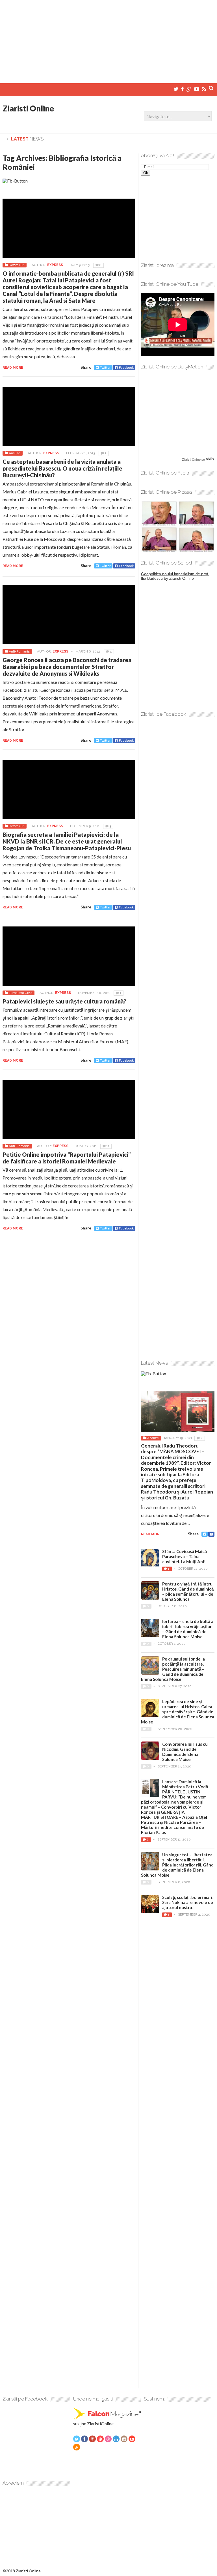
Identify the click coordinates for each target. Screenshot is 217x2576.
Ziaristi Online (28, 108)
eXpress (55, 265)
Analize (15, 453)
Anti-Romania (19, 651)
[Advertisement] (108, 39)
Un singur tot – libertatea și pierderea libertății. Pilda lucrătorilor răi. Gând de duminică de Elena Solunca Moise (177, 1865)
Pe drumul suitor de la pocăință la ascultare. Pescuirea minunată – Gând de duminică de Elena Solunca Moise (173, 1669)
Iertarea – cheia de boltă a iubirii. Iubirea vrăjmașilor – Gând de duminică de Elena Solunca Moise (188, 1629)
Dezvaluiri (17, 265)
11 (108, 1146)
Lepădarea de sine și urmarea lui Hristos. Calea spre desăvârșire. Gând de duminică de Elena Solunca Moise (178, 1712)
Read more (13, 368)
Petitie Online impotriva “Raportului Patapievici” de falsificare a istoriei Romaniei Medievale (67, 1158)
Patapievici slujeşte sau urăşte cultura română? (64, 1001)
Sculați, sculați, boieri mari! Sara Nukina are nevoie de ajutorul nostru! (188, 1902)
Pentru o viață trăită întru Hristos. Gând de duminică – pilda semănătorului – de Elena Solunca (188, 1591)
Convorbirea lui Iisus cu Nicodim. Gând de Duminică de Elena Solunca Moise (185, 1752)
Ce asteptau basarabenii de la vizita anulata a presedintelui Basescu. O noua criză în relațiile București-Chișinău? (62, 468)
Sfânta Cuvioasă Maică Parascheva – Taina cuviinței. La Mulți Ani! (185, 1556)
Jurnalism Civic (20, 993)
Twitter (105, 367)
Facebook (126, 367)
